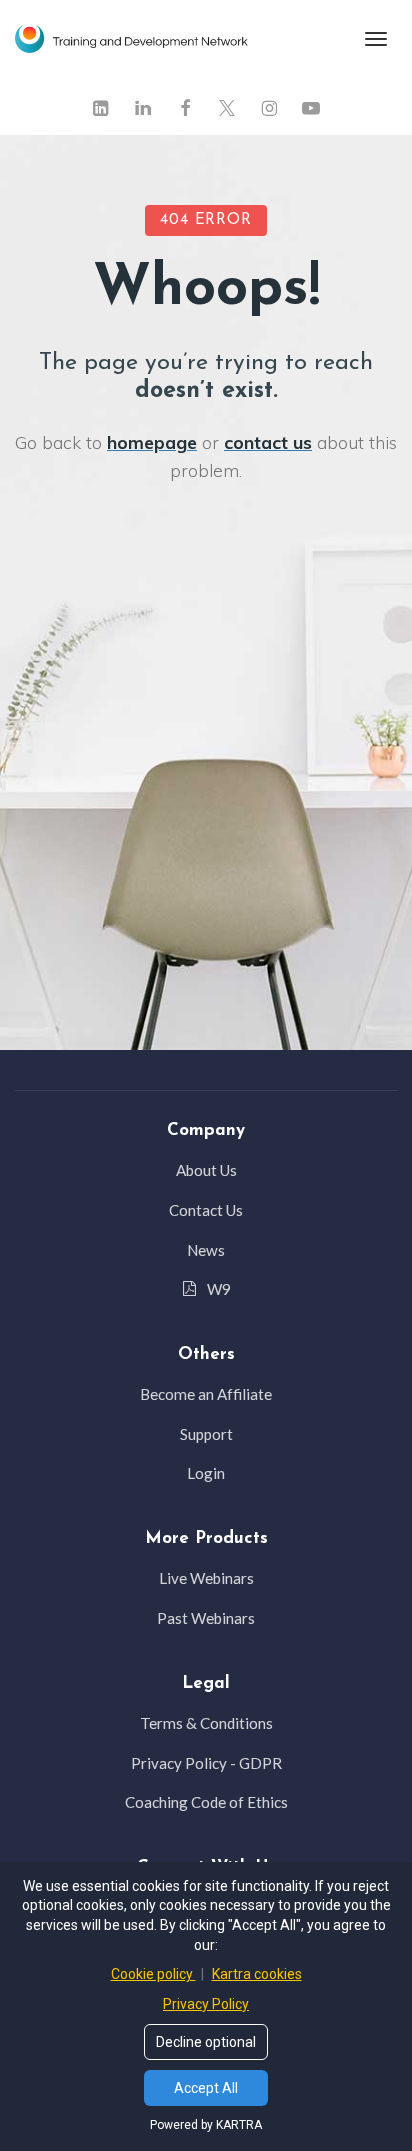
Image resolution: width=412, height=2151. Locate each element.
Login (206, 1473)
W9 (219, 1289)
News (206, 1250)
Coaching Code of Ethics (206, 1802)
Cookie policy (153, 1974)
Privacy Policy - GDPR (206, 1763)
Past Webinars (206, 1618)
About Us (206, 1170)
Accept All (206, 2088)
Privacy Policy (206, 2004)
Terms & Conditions (206, 1723)
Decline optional (206, 2042)
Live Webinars (206, 1578)
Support (206, 1434)
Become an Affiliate (206, 1394)
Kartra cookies (257, 1974)
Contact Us (206, 1210)
